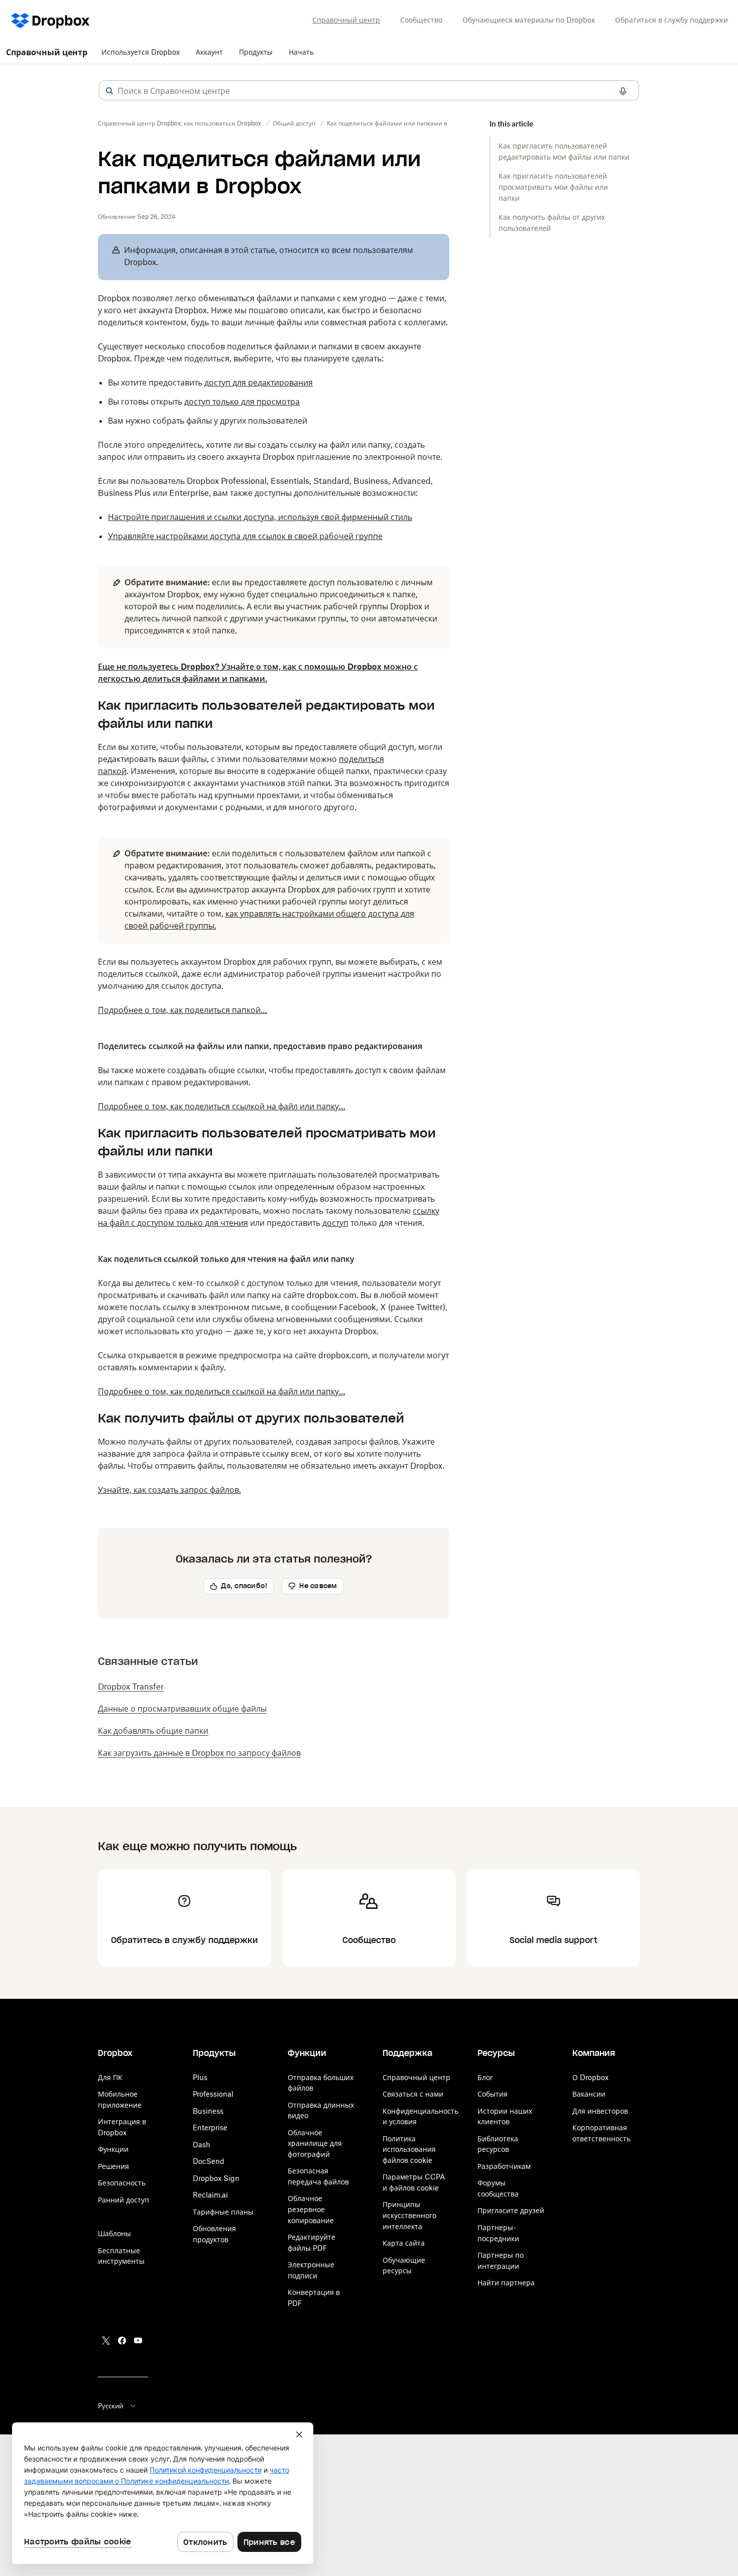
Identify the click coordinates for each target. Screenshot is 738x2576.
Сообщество (421, 20)
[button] (109, 91)
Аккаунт (209, 52)
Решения (113, 2166)
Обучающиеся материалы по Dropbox (529, 20)
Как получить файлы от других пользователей (552, 223)
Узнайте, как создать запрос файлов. (169, 1490)
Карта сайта (404, 2243)
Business (208, 2111)
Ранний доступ (124, 2200)
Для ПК (110, 2077)
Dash (202, 2145)
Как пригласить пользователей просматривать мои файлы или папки (553, 187)
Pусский (110, 2406)
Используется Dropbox (141, 52)
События (493, 2094)
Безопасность (122, 2183)
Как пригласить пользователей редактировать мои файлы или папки (564, 151)
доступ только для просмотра (242, 402)
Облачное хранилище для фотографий (315, 2143)
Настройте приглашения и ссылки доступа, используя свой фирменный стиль (260, 517)
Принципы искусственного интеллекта (409, 2215)
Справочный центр (346, 20)
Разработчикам (504, 2166)
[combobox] (369, 91)
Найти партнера (506, 2283)
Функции (113, 2149)
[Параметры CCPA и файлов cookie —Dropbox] (163, 2493)
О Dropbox (590, 2077)
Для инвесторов (600, 2111)
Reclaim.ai (210, 2195)
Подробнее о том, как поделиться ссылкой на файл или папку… (222, 1106)
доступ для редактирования (259, 382)
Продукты (256, 52)
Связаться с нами (413, 2094)
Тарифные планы (223, 2212)
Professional (213, 2094)
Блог (485, 2077)
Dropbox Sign (216, 2178)
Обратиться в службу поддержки (671, 20)
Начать (301, 52)
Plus (200, 2077)
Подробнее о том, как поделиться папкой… (182, 1010)
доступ (335, 1223)
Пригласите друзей (511, 2210)
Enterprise (210, 2128)
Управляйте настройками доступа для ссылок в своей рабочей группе (245, 536)
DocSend (209, 2161)
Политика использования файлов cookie (409, 2149)
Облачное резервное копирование (311, 2209)
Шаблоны (114, 2233)
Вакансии (589, 2094)
